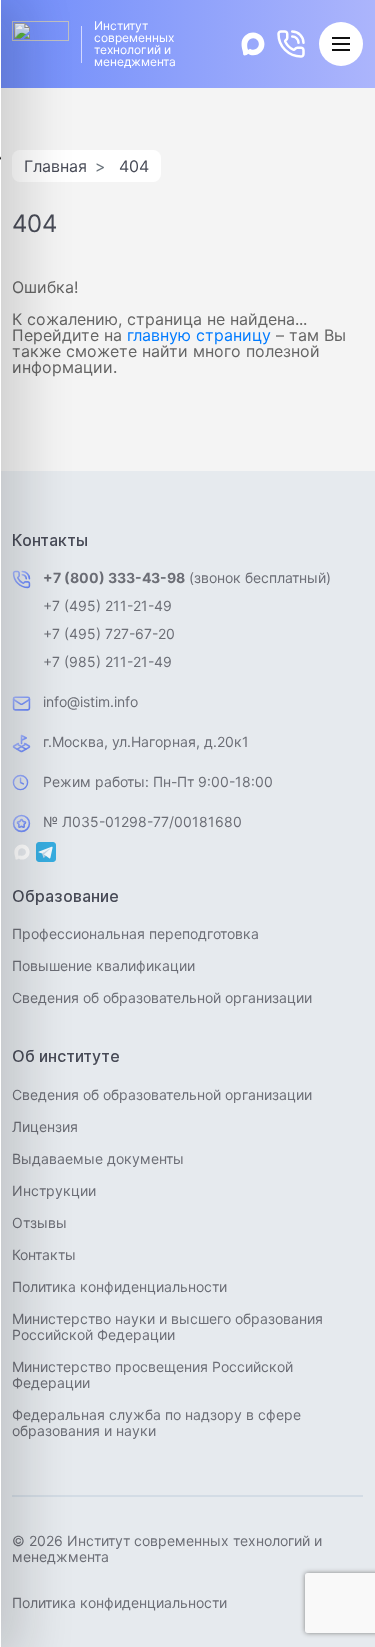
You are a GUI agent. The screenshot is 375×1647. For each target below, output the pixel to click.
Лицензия (45, 1126)
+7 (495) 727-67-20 (109, 633)
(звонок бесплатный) (187, 577)
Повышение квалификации (103, 965)
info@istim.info (90, 701)
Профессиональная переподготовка (135, 933)
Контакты (44, 1254)
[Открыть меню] (341, 44)
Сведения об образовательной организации (162, 997)
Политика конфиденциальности (119, 1286)
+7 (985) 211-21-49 (107, 661)
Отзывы (39, 1222)
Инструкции (54, 1190)
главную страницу (199, 335)
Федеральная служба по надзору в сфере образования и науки (156, 1422)
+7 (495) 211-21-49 (107, 605)
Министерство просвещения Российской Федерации (152, 1374)
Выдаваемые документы (98, 1158)
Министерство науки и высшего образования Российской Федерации (167, 1326)
